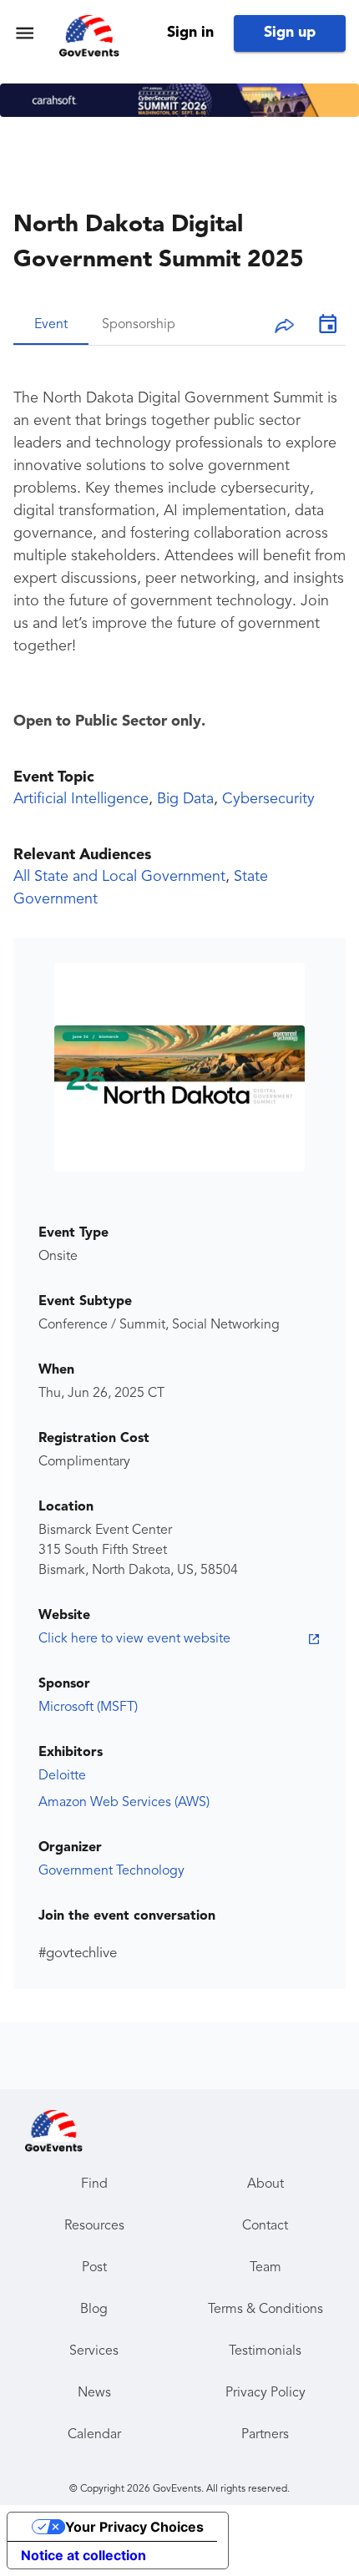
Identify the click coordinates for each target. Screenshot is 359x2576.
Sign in (190, 33)
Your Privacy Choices (134, 2527)
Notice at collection (83, 2555)
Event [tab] (51, 325)
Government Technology (111, 1871)
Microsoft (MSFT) (88, 1708)
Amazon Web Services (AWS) (124, 1803)
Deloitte (62, 1776)
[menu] (25, 33)
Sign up (290, 33)
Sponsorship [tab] (139, 325)
